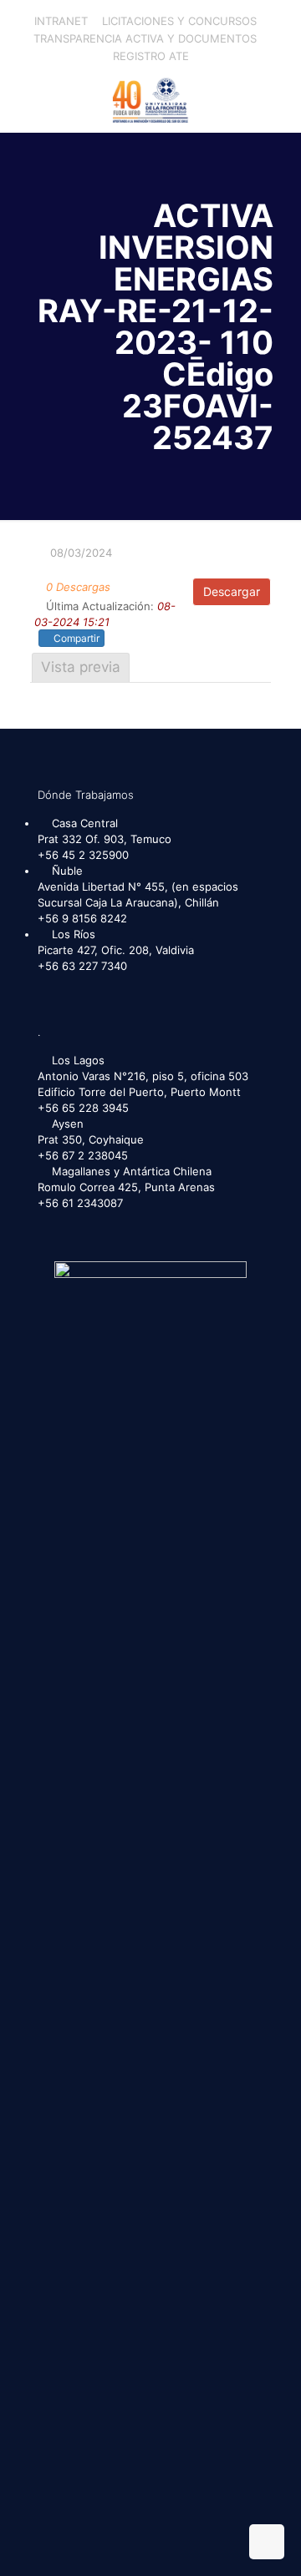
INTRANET (61, 21)
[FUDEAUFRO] (150, 98)
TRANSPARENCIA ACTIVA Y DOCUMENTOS (145, 38)
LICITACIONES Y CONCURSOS (179, 21)
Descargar (232, 591)
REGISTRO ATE (151, 56)
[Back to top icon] (267, 2542)
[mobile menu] (278, 98)
